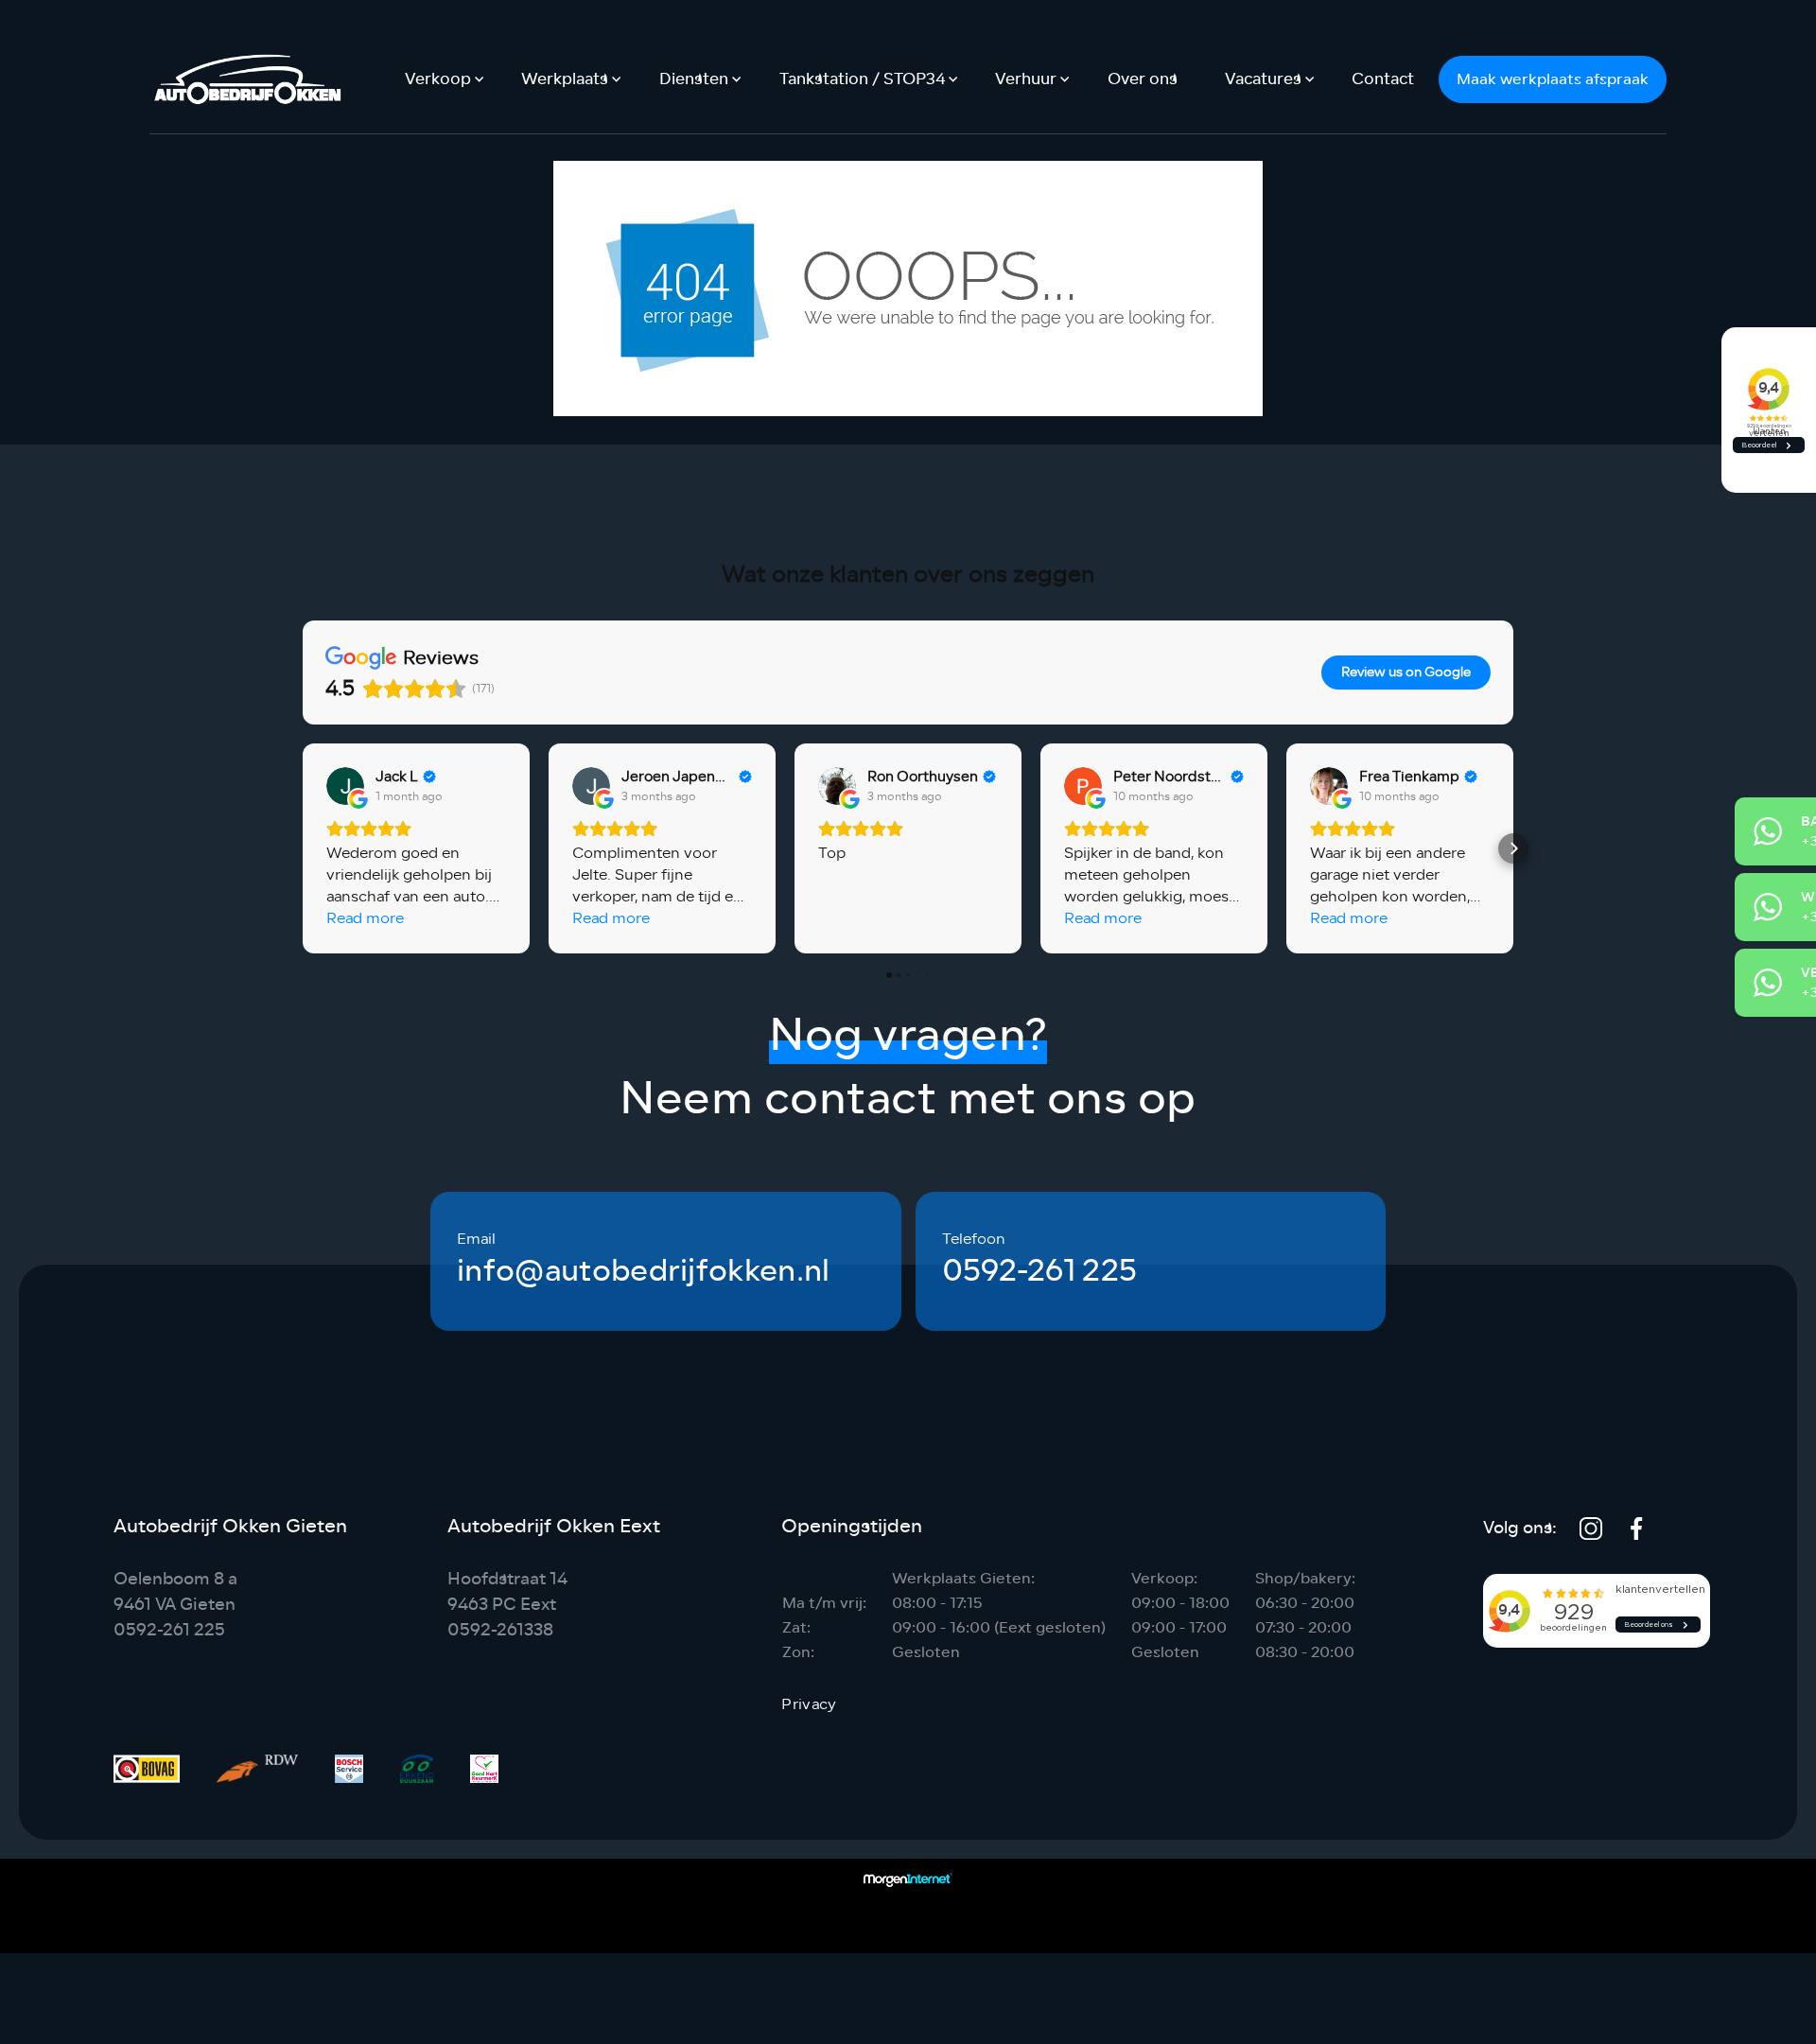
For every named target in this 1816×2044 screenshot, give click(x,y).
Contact (1383, 79)
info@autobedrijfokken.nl (644, 1271)
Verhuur (1026, 79)
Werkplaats (565, 79)
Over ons (1143, 79)
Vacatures (1263, 79)
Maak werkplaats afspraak (1553, 79)
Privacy (809, 1704)
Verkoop (438, 79)
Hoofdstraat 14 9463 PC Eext (507, 1591)
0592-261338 (500, 1630)
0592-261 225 (1040, 1271)
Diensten (694, 79)
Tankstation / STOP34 (862, 79)
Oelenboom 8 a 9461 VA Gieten (175, 1591)
